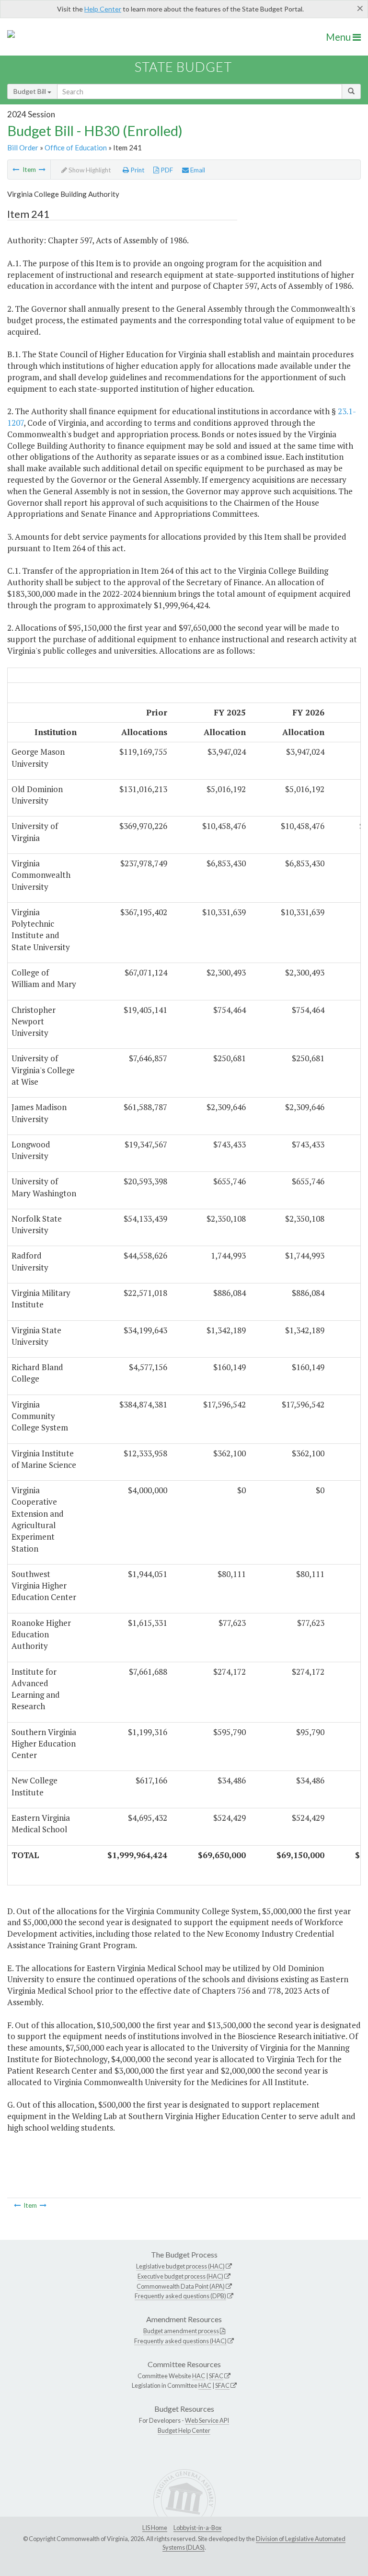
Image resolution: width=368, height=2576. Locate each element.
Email (197, 170)
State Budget (183, 67)
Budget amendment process (181, 2331)
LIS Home (155, 2528)
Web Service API (207, 2420)
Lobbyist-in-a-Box (197, 2528)
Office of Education (76, 148)
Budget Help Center (184, 2430)
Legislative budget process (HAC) (180, 2266)
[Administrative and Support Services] (42, 170)
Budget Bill (30, 91)
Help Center (103, 9)
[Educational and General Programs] (16, 170)
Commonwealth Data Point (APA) (181, 2286)
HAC (199, 2376)
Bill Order (23, 148)
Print (137, 170)
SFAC (216, 2376)
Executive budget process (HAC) (180, 2276)
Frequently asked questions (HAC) (180, 2341)
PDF (166, 170)
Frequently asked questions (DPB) (180, 2296)
